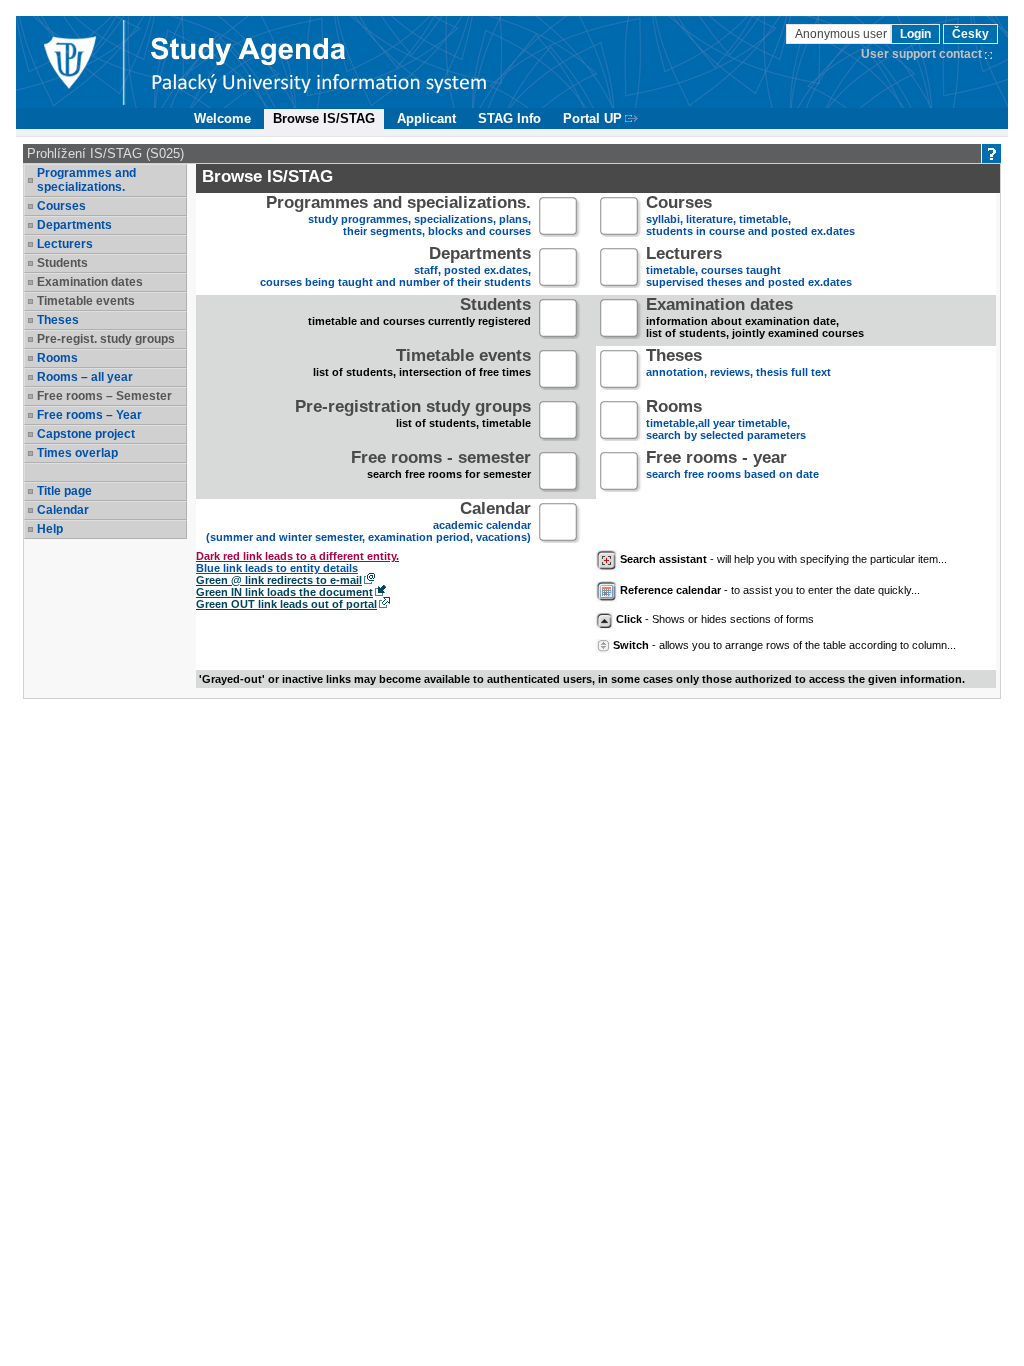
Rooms (57, 358)
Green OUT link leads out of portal (286, 604)
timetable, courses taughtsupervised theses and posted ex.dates (749, 268)
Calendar (63, 510)
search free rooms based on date (732, 466)
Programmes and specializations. (86, 180)
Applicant (426, 118)
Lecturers (65, 244)
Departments (74, 225)
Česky (970, 34)
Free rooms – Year (89, 415)
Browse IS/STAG (324, 118)
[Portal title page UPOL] (319, 62)
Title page (64, 491)
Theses (58, 320)
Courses (61, 206)
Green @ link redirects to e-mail (279, 580)
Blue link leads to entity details (277, 568)
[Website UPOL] (69, 62)
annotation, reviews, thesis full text (738, 364)
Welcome (222, 118)
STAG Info (509, 118)
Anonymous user (842, 34)
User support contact (921, 54)
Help (50, 529)
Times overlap (77, 453)
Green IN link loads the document (284, 592)
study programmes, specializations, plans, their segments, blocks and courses (398, 217)
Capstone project (86, 434)
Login (915, 34)
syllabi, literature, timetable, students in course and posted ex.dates (750, 217)
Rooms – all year (85, 377)
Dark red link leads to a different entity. (297, 556)
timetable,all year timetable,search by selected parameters (726, 421)
